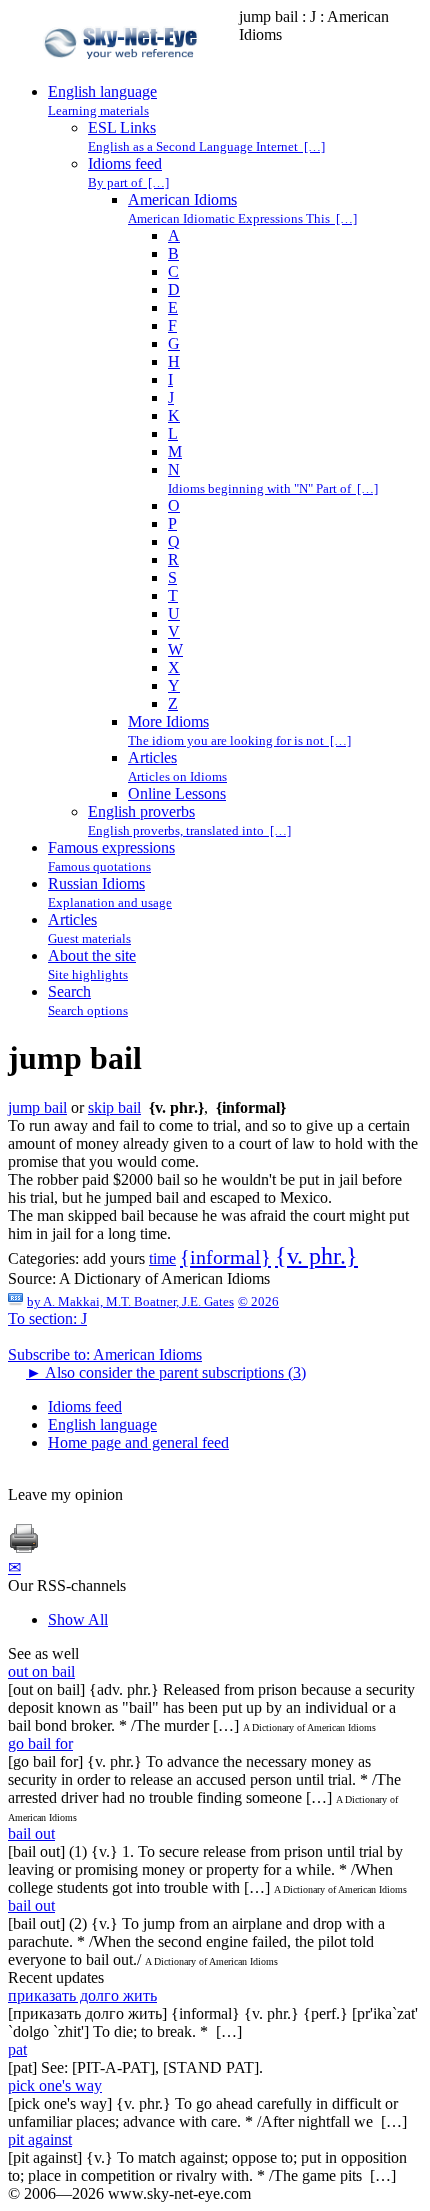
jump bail (37, 1107)
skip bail (114, 1107)
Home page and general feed (138, 1442)
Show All (78, 1619)
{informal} (225, 1257)
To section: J (47, 1318)
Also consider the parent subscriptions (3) (166, 1372)
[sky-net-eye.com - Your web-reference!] (123, 73)
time (162, 1258)
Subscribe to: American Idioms (105, 1354)
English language (102, 1424)
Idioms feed (85, 1406)
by (130, 1301)
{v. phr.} (316, 1256)
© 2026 (258, 1301)
